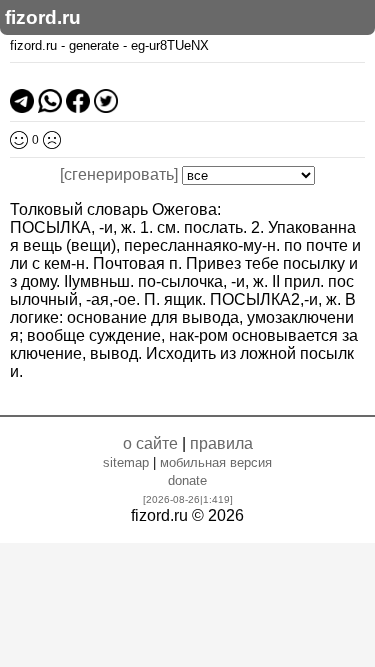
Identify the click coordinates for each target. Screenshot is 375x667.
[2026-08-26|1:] (188, 499)
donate (187, 480)
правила (221, 443)
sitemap (126, 462)
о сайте (150, 443)
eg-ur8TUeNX (170, 45)
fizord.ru (43, 17)
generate (94, 45)
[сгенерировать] (119, 174)
